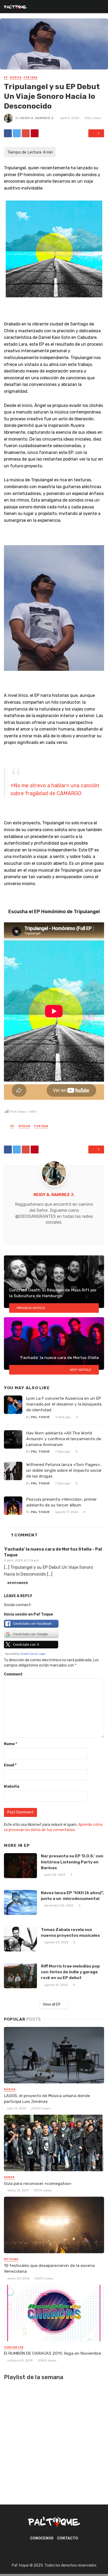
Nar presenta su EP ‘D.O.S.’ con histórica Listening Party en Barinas (72, 1862)
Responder (18, 1583)
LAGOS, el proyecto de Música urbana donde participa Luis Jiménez (47, 2099)
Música (16, 78)
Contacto (67, 2538)
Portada (31, 78)
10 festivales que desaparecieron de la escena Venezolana (49, 2268)
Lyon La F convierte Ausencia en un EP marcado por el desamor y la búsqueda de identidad (64, 1404)
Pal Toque (40, 1417)
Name (10, 1744)
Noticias (11, 2259)
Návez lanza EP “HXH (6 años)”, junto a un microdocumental (72, 1896)
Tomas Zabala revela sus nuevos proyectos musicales (70, 1932)
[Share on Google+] (26, 133)
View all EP (52, 2004)
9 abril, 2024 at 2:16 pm (21, 1560)
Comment (13, 1674)
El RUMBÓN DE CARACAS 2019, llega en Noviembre (53, 2353)
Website (12, 1787)
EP (6, 78)
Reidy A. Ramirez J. (37, 118)
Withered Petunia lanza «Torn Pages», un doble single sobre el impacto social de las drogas (64, 1470)
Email (10, 1765)
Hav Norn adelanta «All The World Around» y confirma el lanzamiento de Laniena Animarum (64, 1439)
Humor (9, 2177)
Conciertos (14, 2347)
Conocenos (42, 2538)
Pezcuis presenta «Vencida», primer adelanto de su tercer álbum (61, 1502)
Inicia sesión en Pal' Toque (28, 1614)
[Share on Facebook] (8, 133)
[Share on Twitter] (17, 133)
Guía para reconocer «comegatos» (38, 2183)
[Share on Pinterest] (35, 133)
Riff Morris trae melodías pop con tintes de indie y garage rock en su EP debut (70, 1972)
